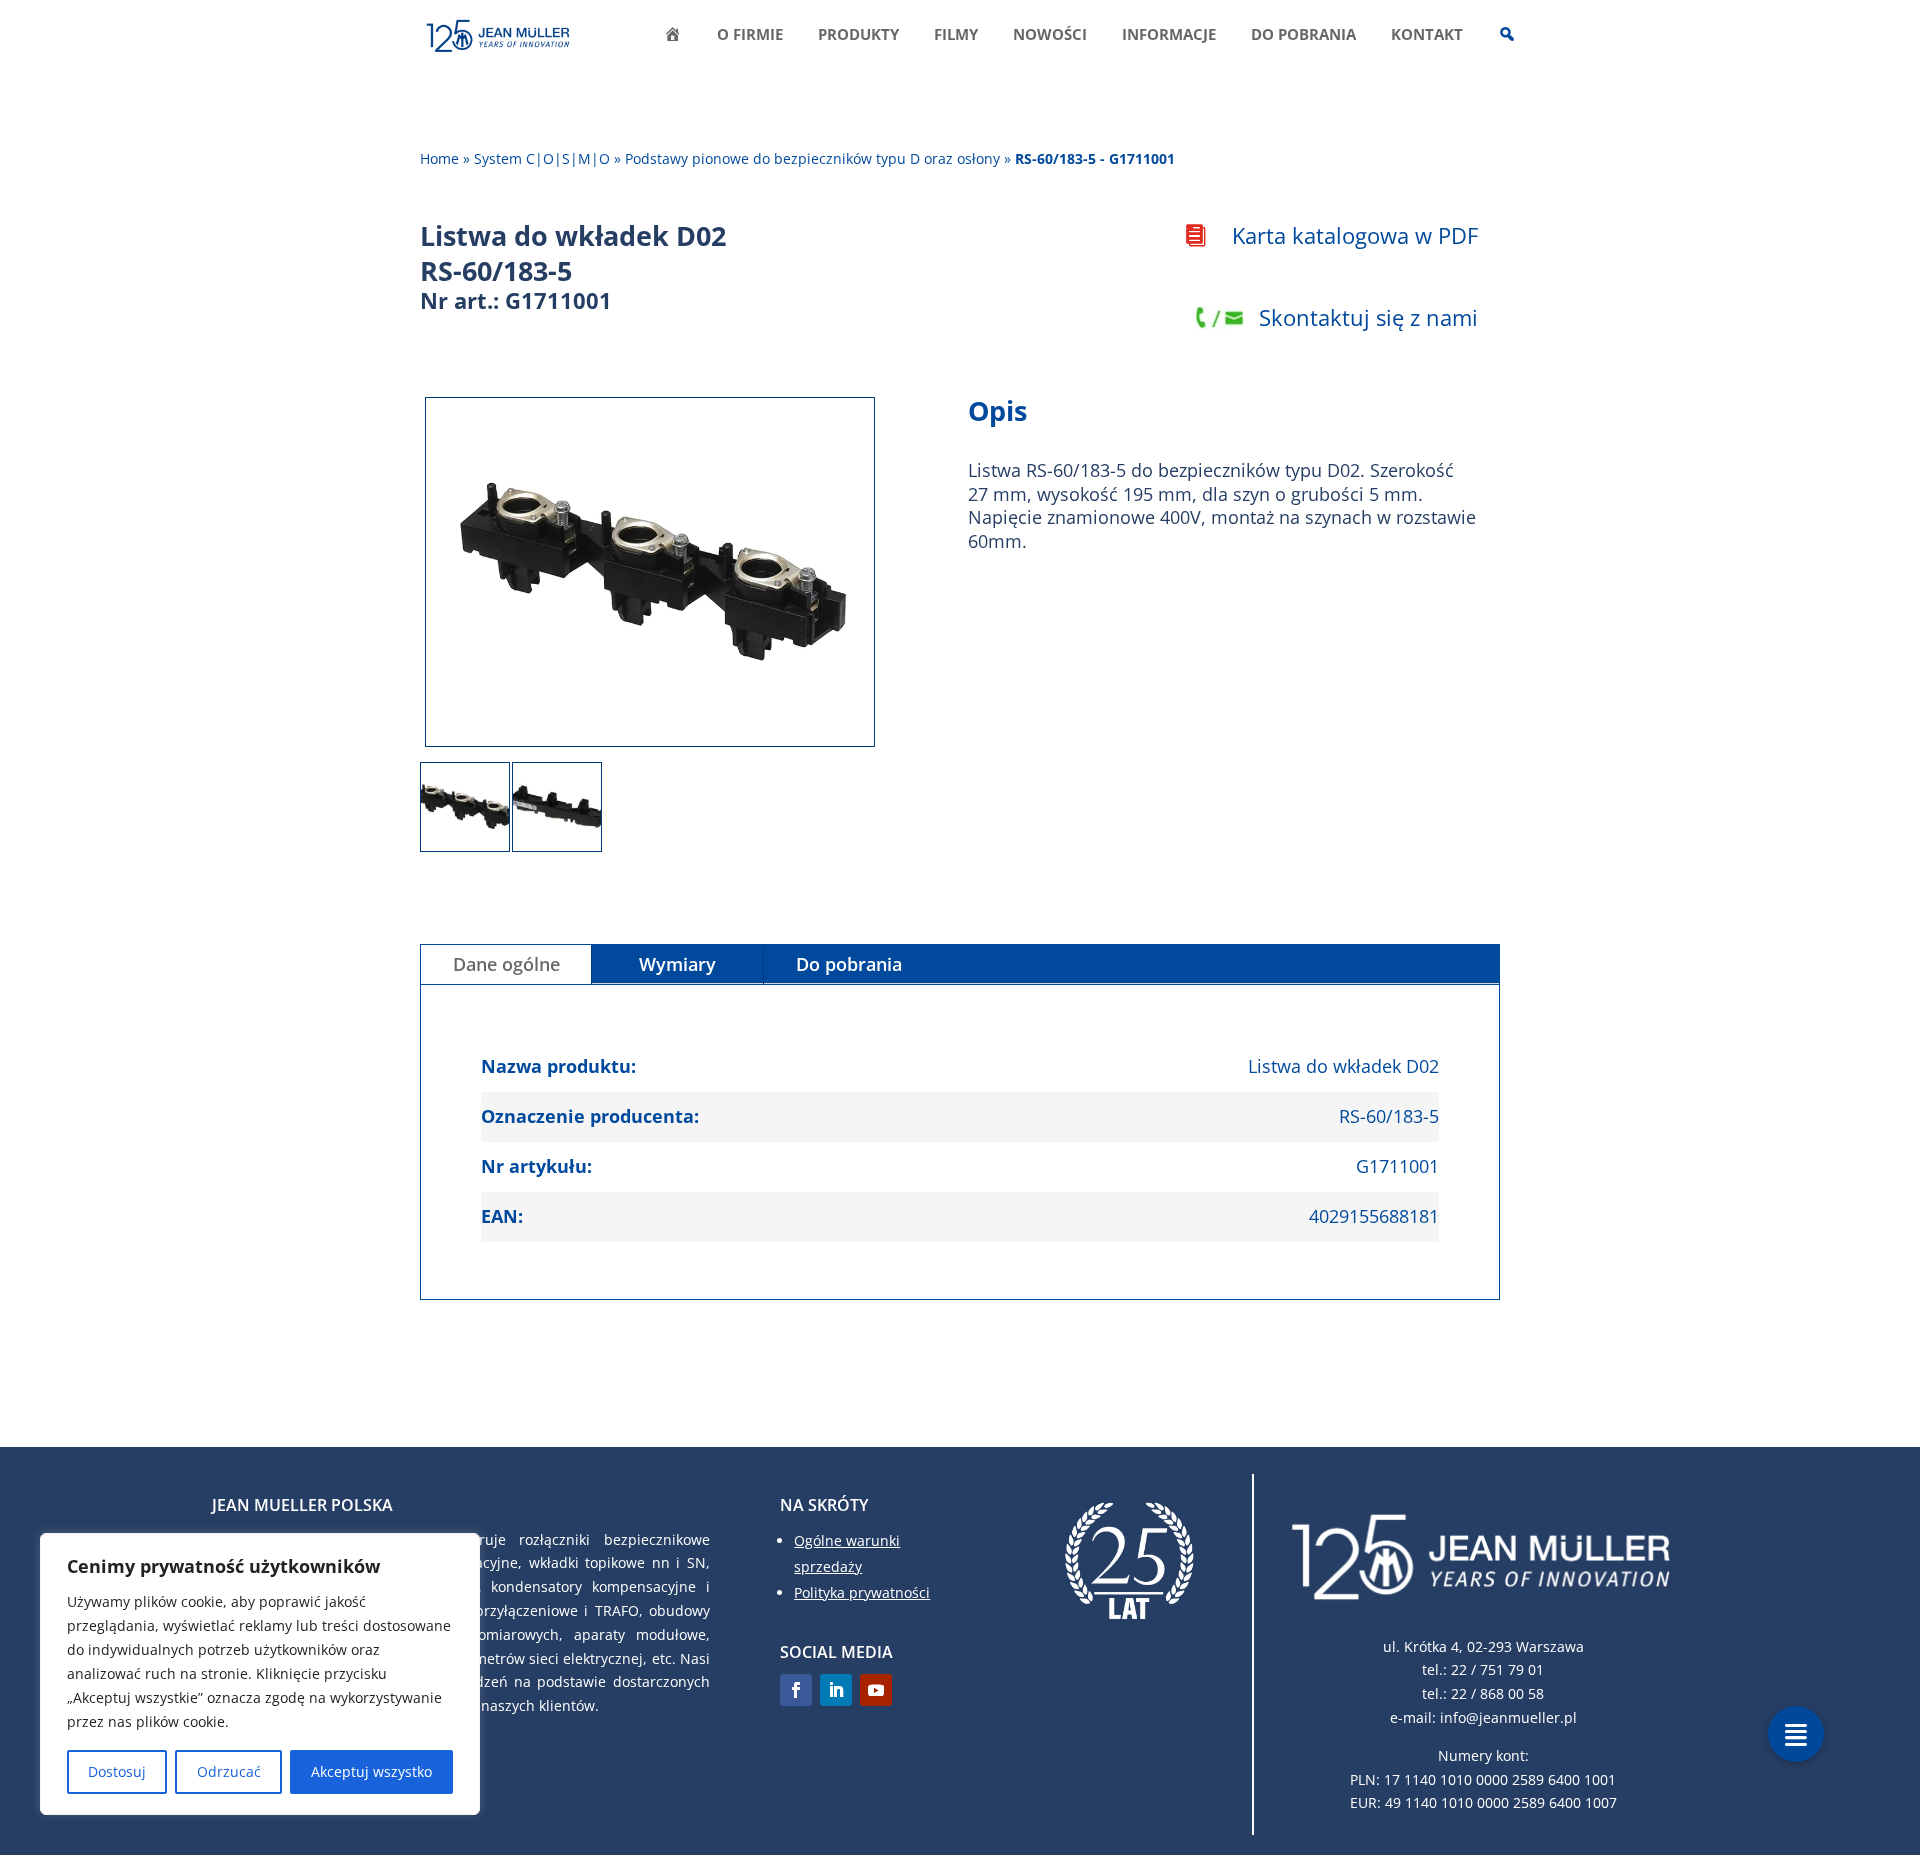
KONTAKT (1427, 35)
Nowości (1050, 35)
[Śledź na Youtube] (876, 1690)
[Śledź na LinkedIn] (836, 1690)
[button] (1796, 1734)
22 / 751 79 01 (1497, 1669)
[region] (260, 1674)
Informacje (1169, 35)
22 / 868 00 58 (1497, 1693)
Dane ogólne (506, 964)
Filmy (956, 35)
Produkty (858, 35)
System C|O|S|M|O (542, 158)
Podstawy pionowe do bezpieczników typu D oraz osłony (812, 158)
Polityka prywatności (862, 1592)
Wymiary (677, 964)
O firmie (750, 35)
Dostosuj (117, 1771)
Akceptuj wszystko (371, 1771)
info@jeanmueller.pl (1508, 1717)
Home (439, 158)
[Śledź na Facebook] (796, 1690)
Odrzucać (229, 1771)
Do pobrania (1303, 35)
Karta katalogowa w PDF (1355, 235)
